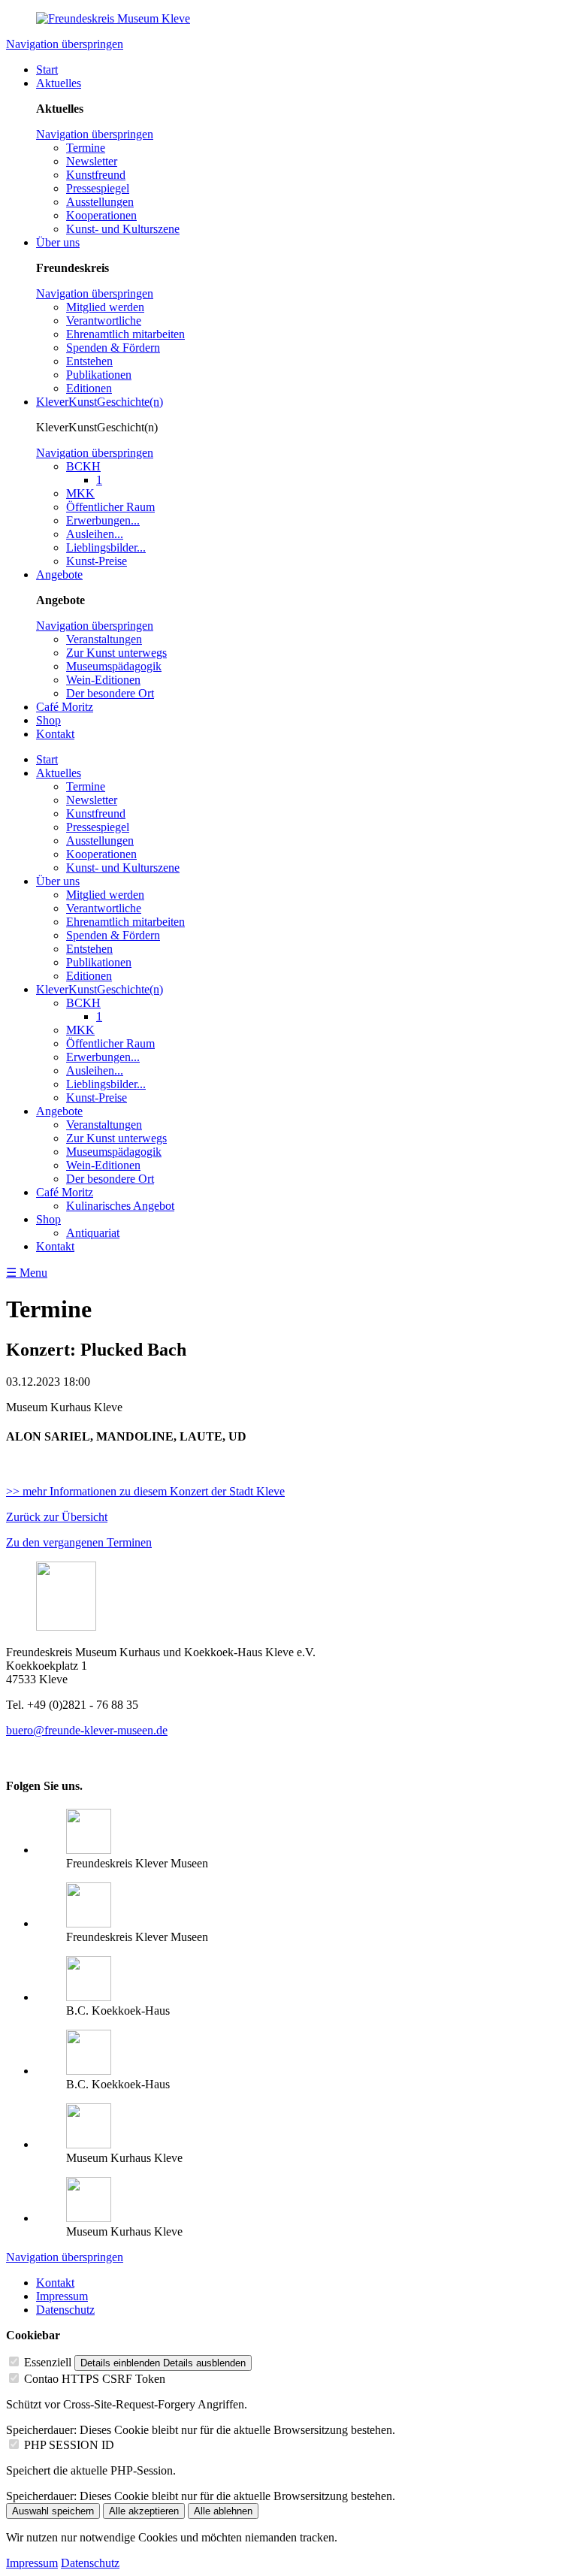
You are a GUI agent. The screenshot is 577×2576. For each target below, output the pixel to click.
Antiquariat (93, 1233)
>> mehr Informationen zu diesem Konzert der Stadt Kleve (145, 1491)
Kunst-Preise (97, 561)
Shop (48, 720)
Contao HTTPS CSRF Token (95, 2379)
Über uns (58, 242)
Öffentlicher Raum (110, 507)
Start (47, 70)
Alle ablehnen (223, 2511)
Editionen (89, 388)
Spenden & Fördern (113, 348)
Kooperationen (101, 215)
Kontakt (55, 734)
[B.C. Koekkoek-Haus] (89, 1997)
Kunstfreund (96, 175)
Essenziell (48, 2362)
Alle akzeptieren (144, 2511)
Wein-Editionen (103, 680)
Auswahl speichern (53, 2511)
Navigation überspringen (65, 44)
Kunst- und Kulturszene (123, 229)
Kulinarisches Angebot (120, 1206)
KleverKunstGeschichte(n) (100, 402)
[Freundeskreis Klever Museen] (89, 1923)
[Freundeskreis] (89, 1850)
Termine (86, 148)
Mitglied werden (105, 307)
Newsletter (92, 161)
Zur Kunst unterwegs (116, 653)
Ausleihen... (95, 534)
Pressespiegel (98, 188)
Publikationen (99, 375)
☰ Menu (27, 1273)
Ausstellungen (100, 202)
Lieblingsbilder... (106, 547)
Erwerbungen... (103, 520)
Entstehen (89, 361)
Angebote (59, 574)
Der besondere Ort (110, 693)
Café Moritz (65, 707)
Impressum (62, 2296)
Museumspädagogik (114, 666)
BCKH (83, 466)
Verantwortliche (104, 320)
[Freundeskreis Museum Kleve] (113, 18)
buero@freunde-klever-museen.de (87, 1730)
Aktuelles (59, 83)
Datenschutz (65, 2310)
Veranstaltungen (104, 639)
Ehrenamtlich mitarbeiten (125, 334)
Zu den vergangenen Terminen (79, 1542)
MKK (80, 493)
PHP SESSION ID (69, 2445)
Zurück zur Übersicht (57, 1517)
